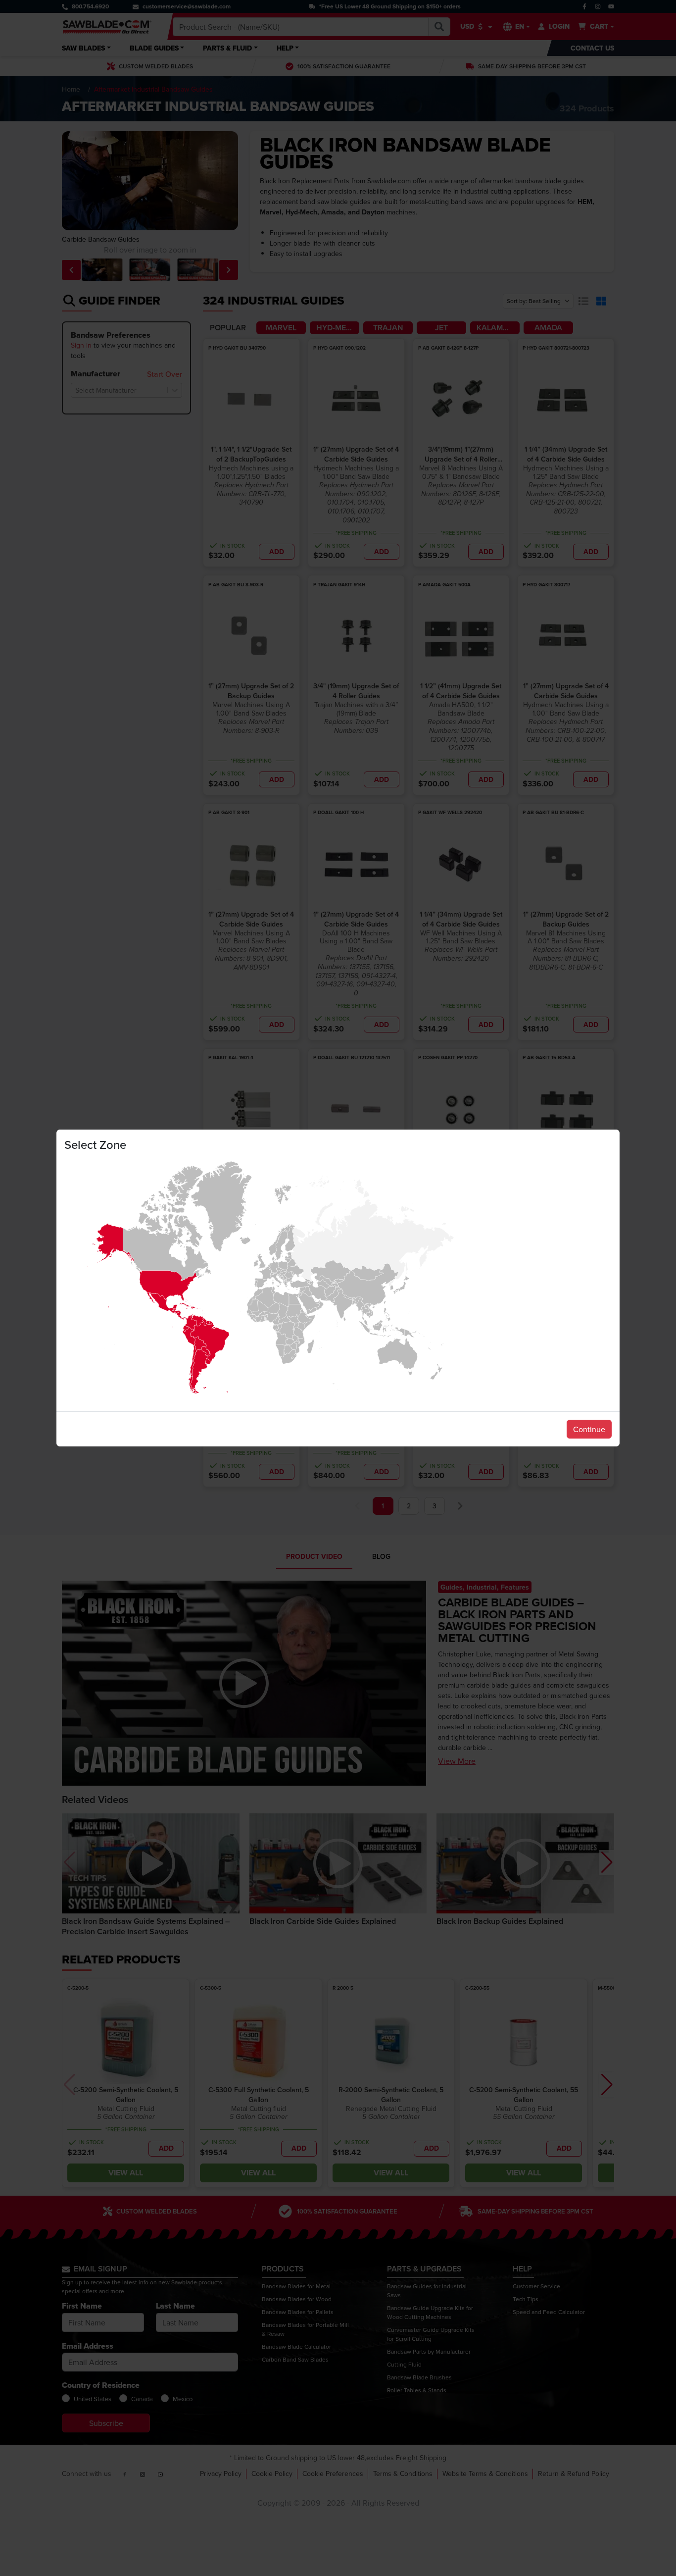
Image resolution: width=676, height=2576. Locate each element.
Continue (589, 1429)
